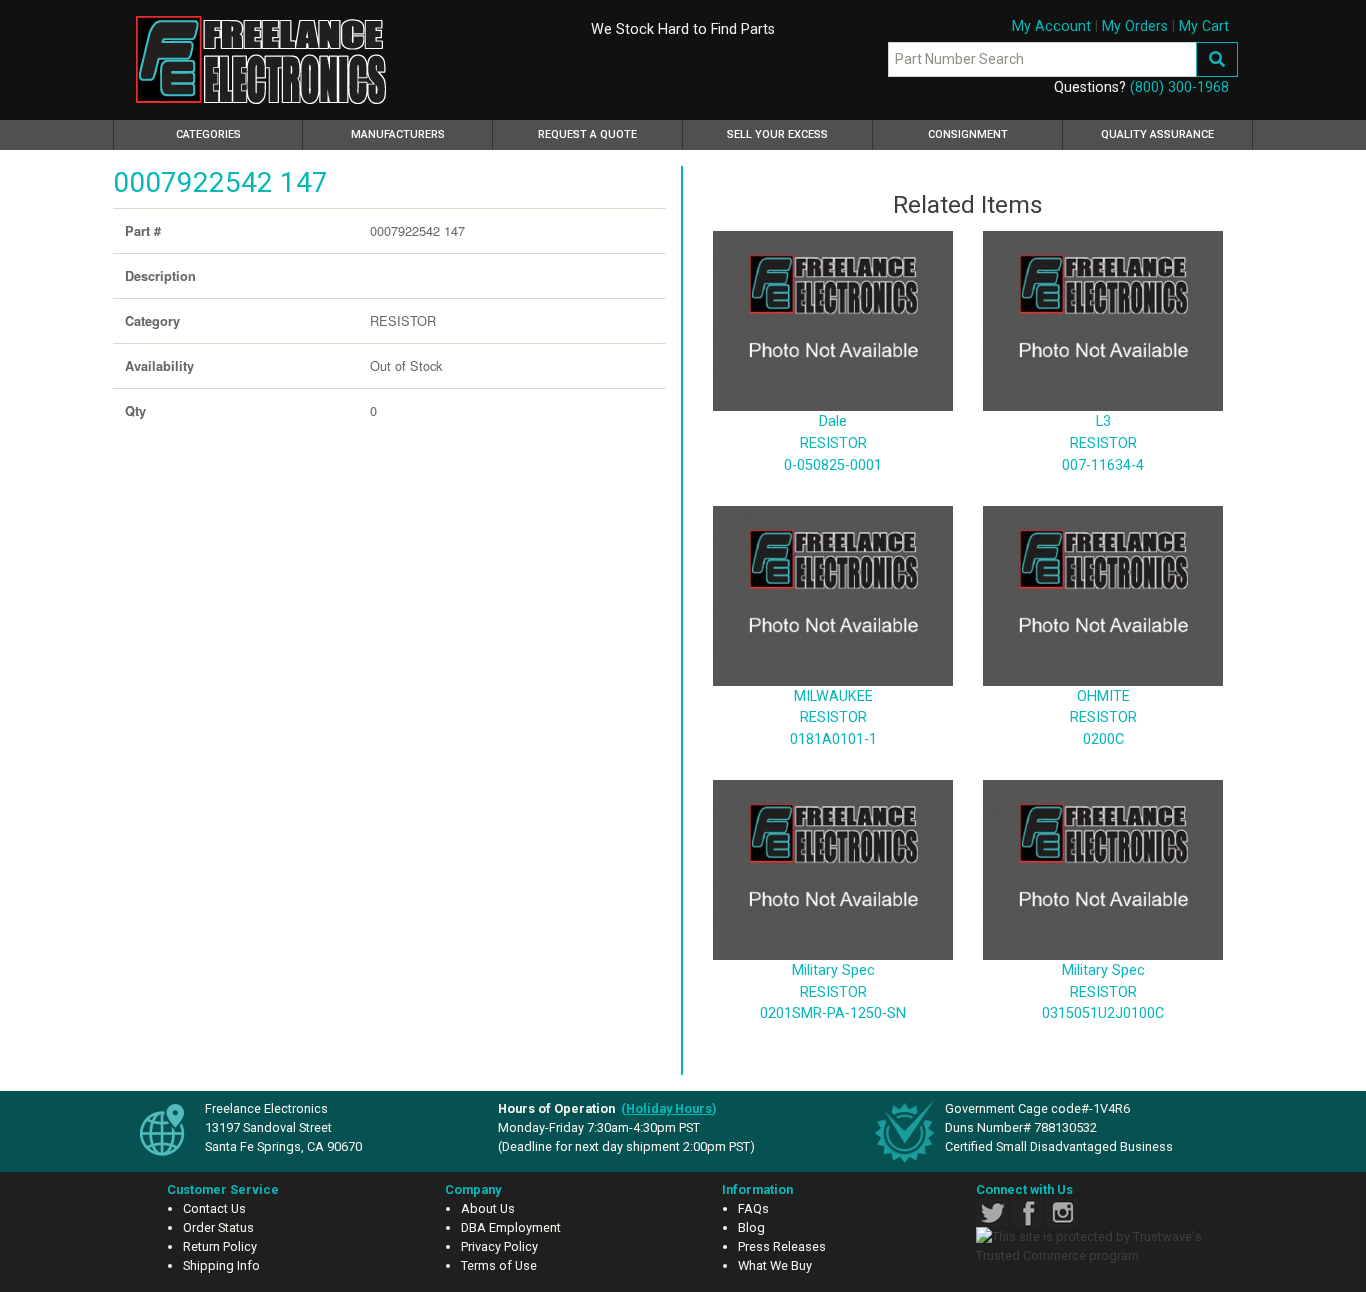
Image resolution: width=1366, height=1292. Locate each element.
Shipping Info (221, 1265)
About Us (488, 1208)
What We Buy (775, 1265)
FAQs (753, 1208)
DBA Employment (511, 1227)
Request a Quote (587, 134)
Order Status (218, 1227)
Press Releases (782, 1246)
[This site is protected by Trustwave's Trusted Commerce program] (1100, 1246)
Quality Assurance (1157, 134)
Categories (237, 134)
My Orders (1135, 26)
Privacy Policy (499, 1246)
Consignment (968, 134)
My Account (1051, 26)
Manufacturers (398, 134)
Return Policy (220, 1246)
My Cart (1204, 26)
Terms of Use (499, 1265)
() (669, 1108)
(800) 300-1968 (1179, 87)
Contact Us (214, 1208)
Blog (751, 1227)
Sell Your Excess (777, 134)
